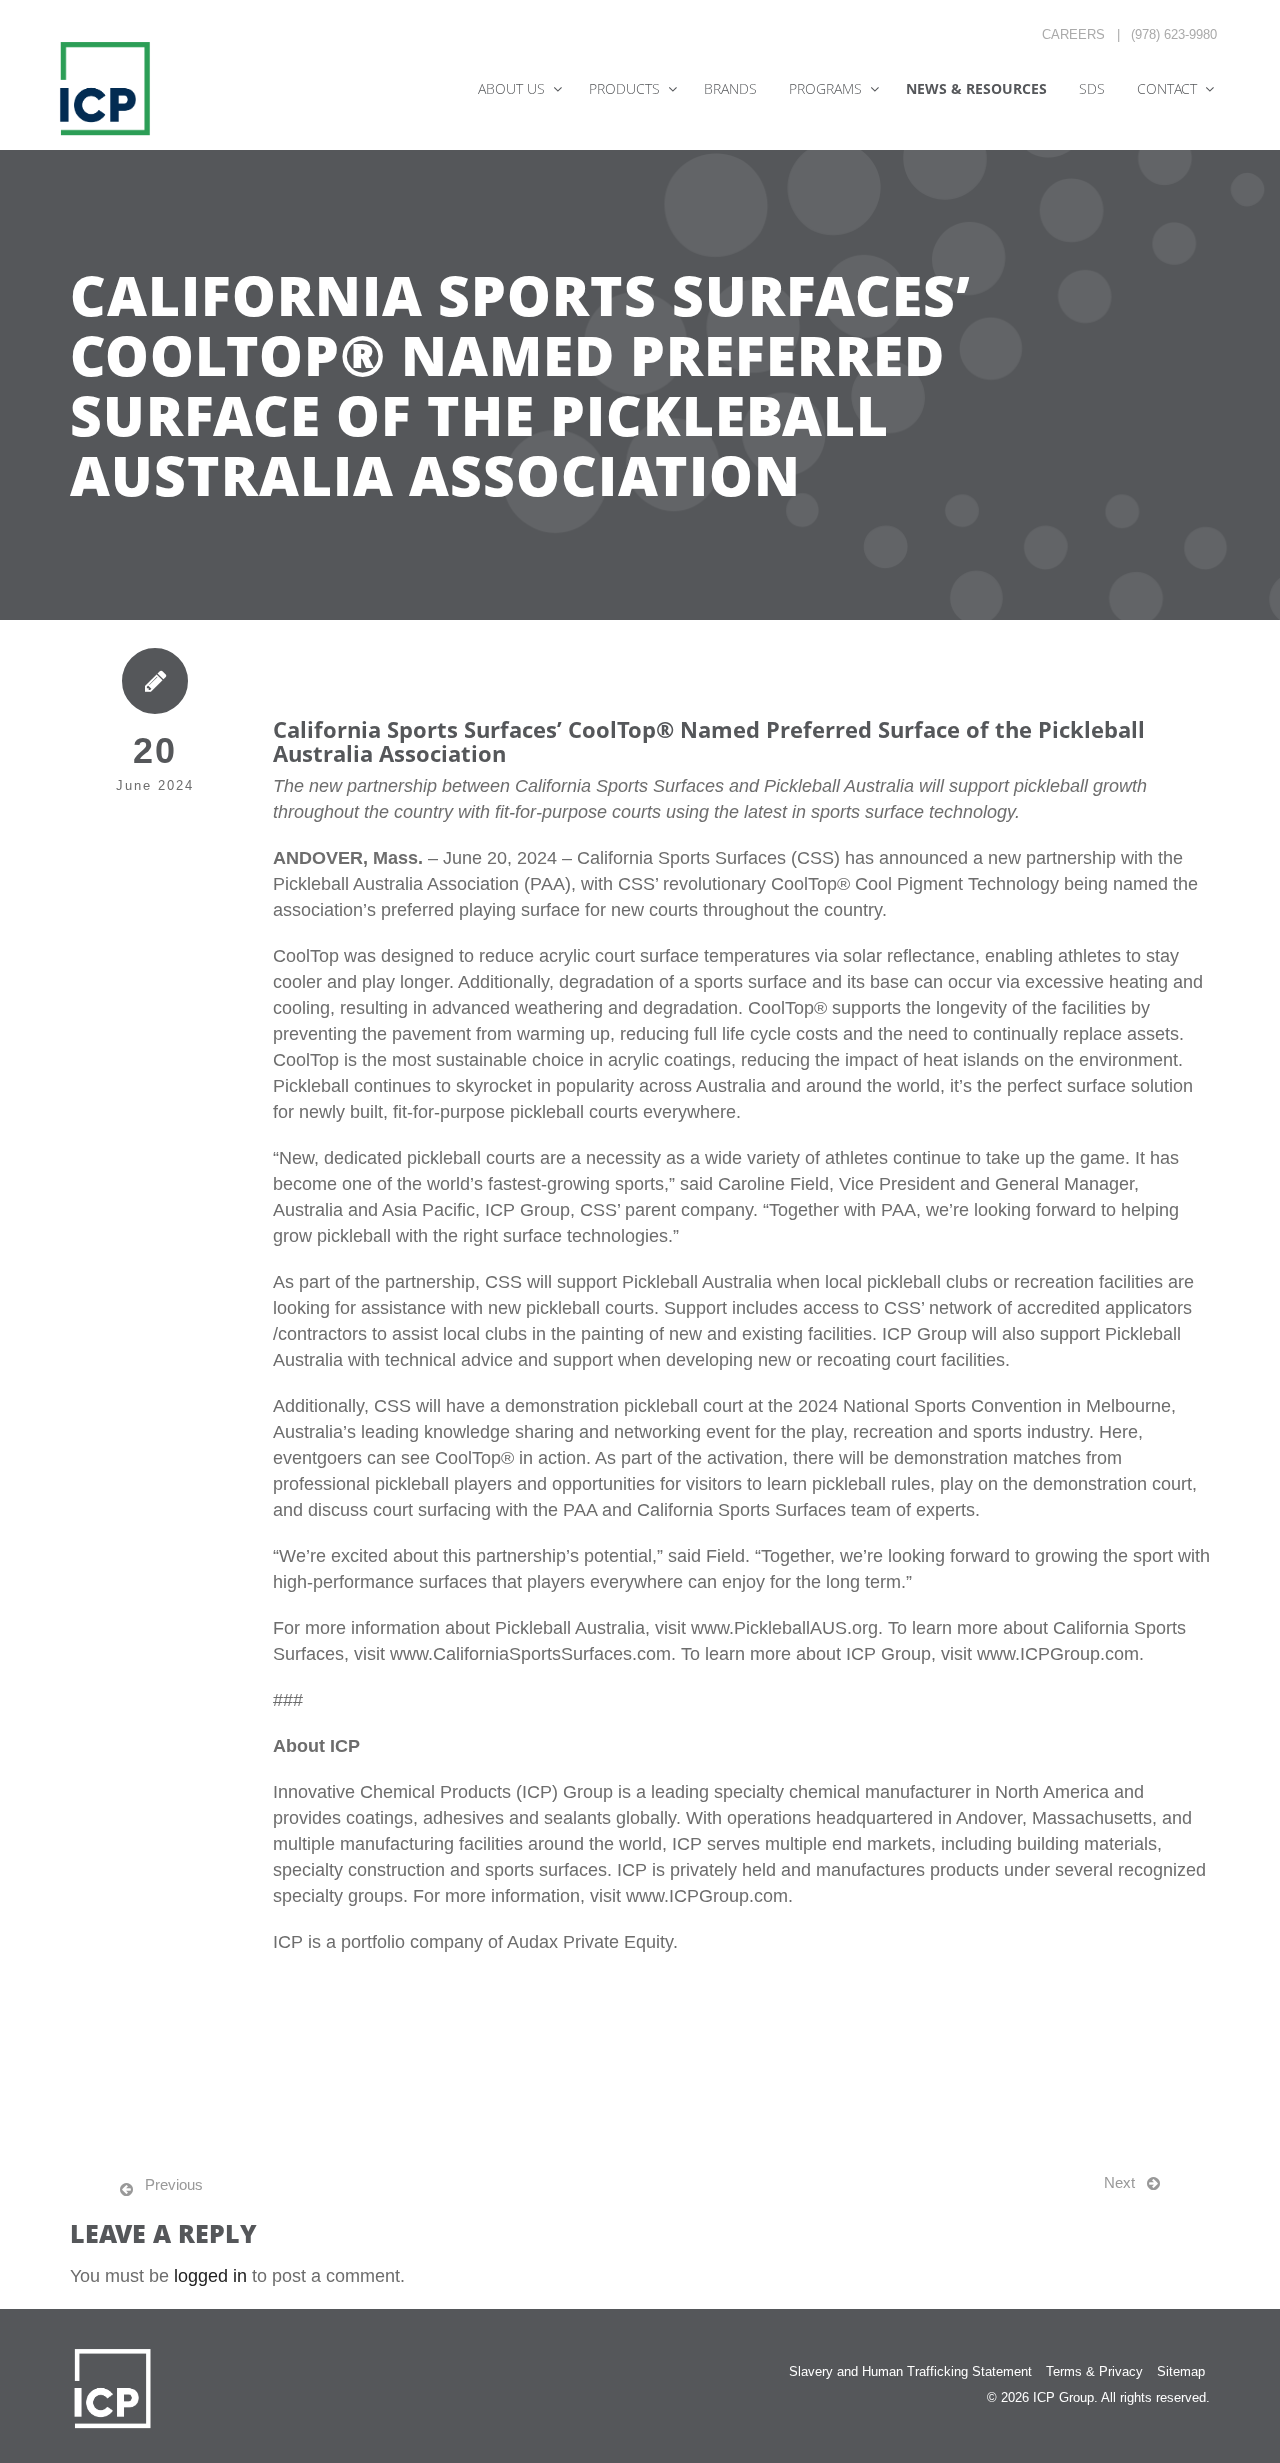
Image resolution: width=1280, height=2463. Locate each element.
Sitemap (1181, 2371)
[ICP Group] (105, 88)
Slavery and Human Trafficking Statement (910, 2371)
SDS (1092, 88)
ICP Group (1063, 2397)
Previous (174, 2184)
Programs (825, 88)
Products (624, 88)
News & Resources (976, 88)
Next (1119, 2182)
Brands (730, 88)
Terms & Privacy (1094, 2371)
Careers (1073, 34)
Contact (1167, 88)
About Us (511, 88)
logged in (210, 2276)
